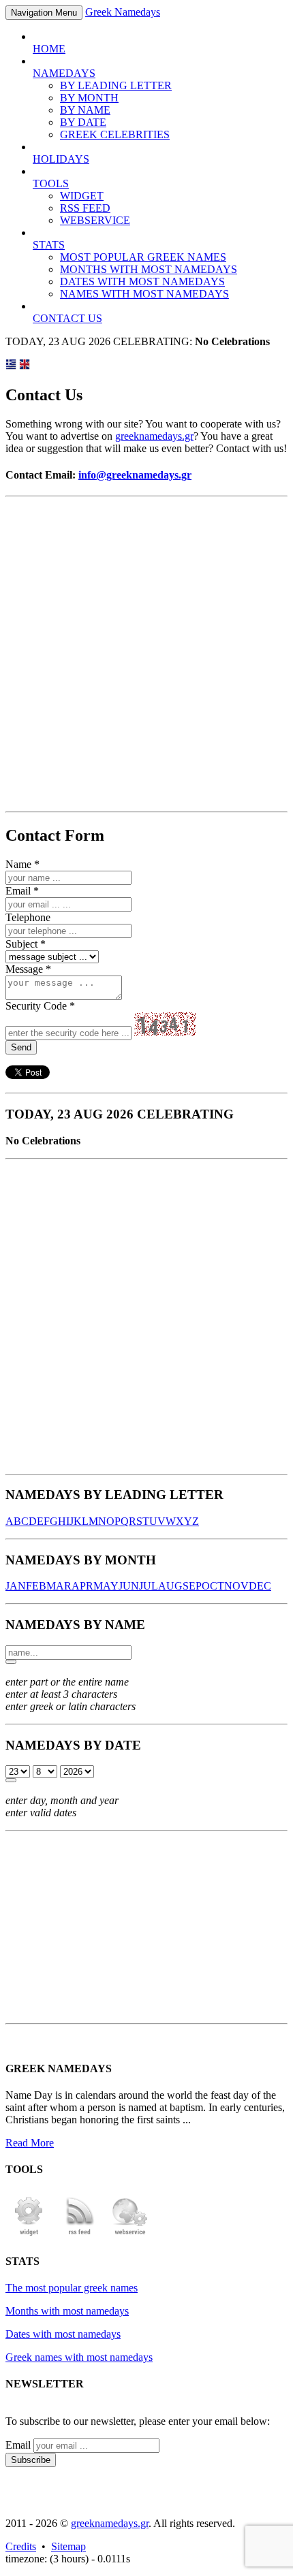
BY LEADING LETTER (116, 85)
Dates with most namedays (63, 2334)
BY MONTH (89, 98)
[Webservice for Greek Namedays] (130, 2234)
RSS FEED (85, 208)
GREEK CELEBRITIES (115, 134)
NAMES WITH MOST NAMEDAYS (144, 294)
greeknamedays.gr (154, 436)
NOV (236, 1586)
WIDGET (82, 196)
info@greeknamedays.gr (135, 475)
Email (18, 891)
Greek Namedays (123, 12)
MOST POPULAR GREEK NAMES (143, 257)
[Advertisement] (146, 654)
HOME (49, 49)
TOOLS (51, 183)
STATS (49, 245)
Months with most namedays (67, 2311)
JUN (129, 1586)
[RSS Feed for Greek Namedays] (80, 2234)
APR (82, 1586)
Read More (30, 2143)
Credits (21, 2546)
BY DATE (83, 122)
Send (21, 1047)
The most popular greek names (72, 2288)
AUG (170, 1586)
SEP (192, 1586)
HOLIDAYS (61, 159)
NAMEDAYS (64, 73)
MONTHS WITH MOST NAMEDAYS (149, 269)
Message (24, 969)
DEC (260, 1586)
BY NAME (85, 110)
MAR (59, 1586)
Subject (21, 944)
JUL (149, 1586)
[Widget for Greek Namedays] (29, 2234)
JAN (16, 1586)
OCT (213, 1586)
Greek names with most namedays (79, 2357)
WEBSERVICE (95, 220)
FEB (36, 1586)
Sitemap (68, 2546)
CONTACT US (67, 318)
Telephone (28, 917)
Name (18, 864)
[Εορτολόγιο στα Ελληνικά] (11, 366)
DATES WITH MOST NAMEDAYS (142, 281)
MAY (106, 1586)
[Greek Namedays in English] (25, 366)
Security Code (36, 1006)
